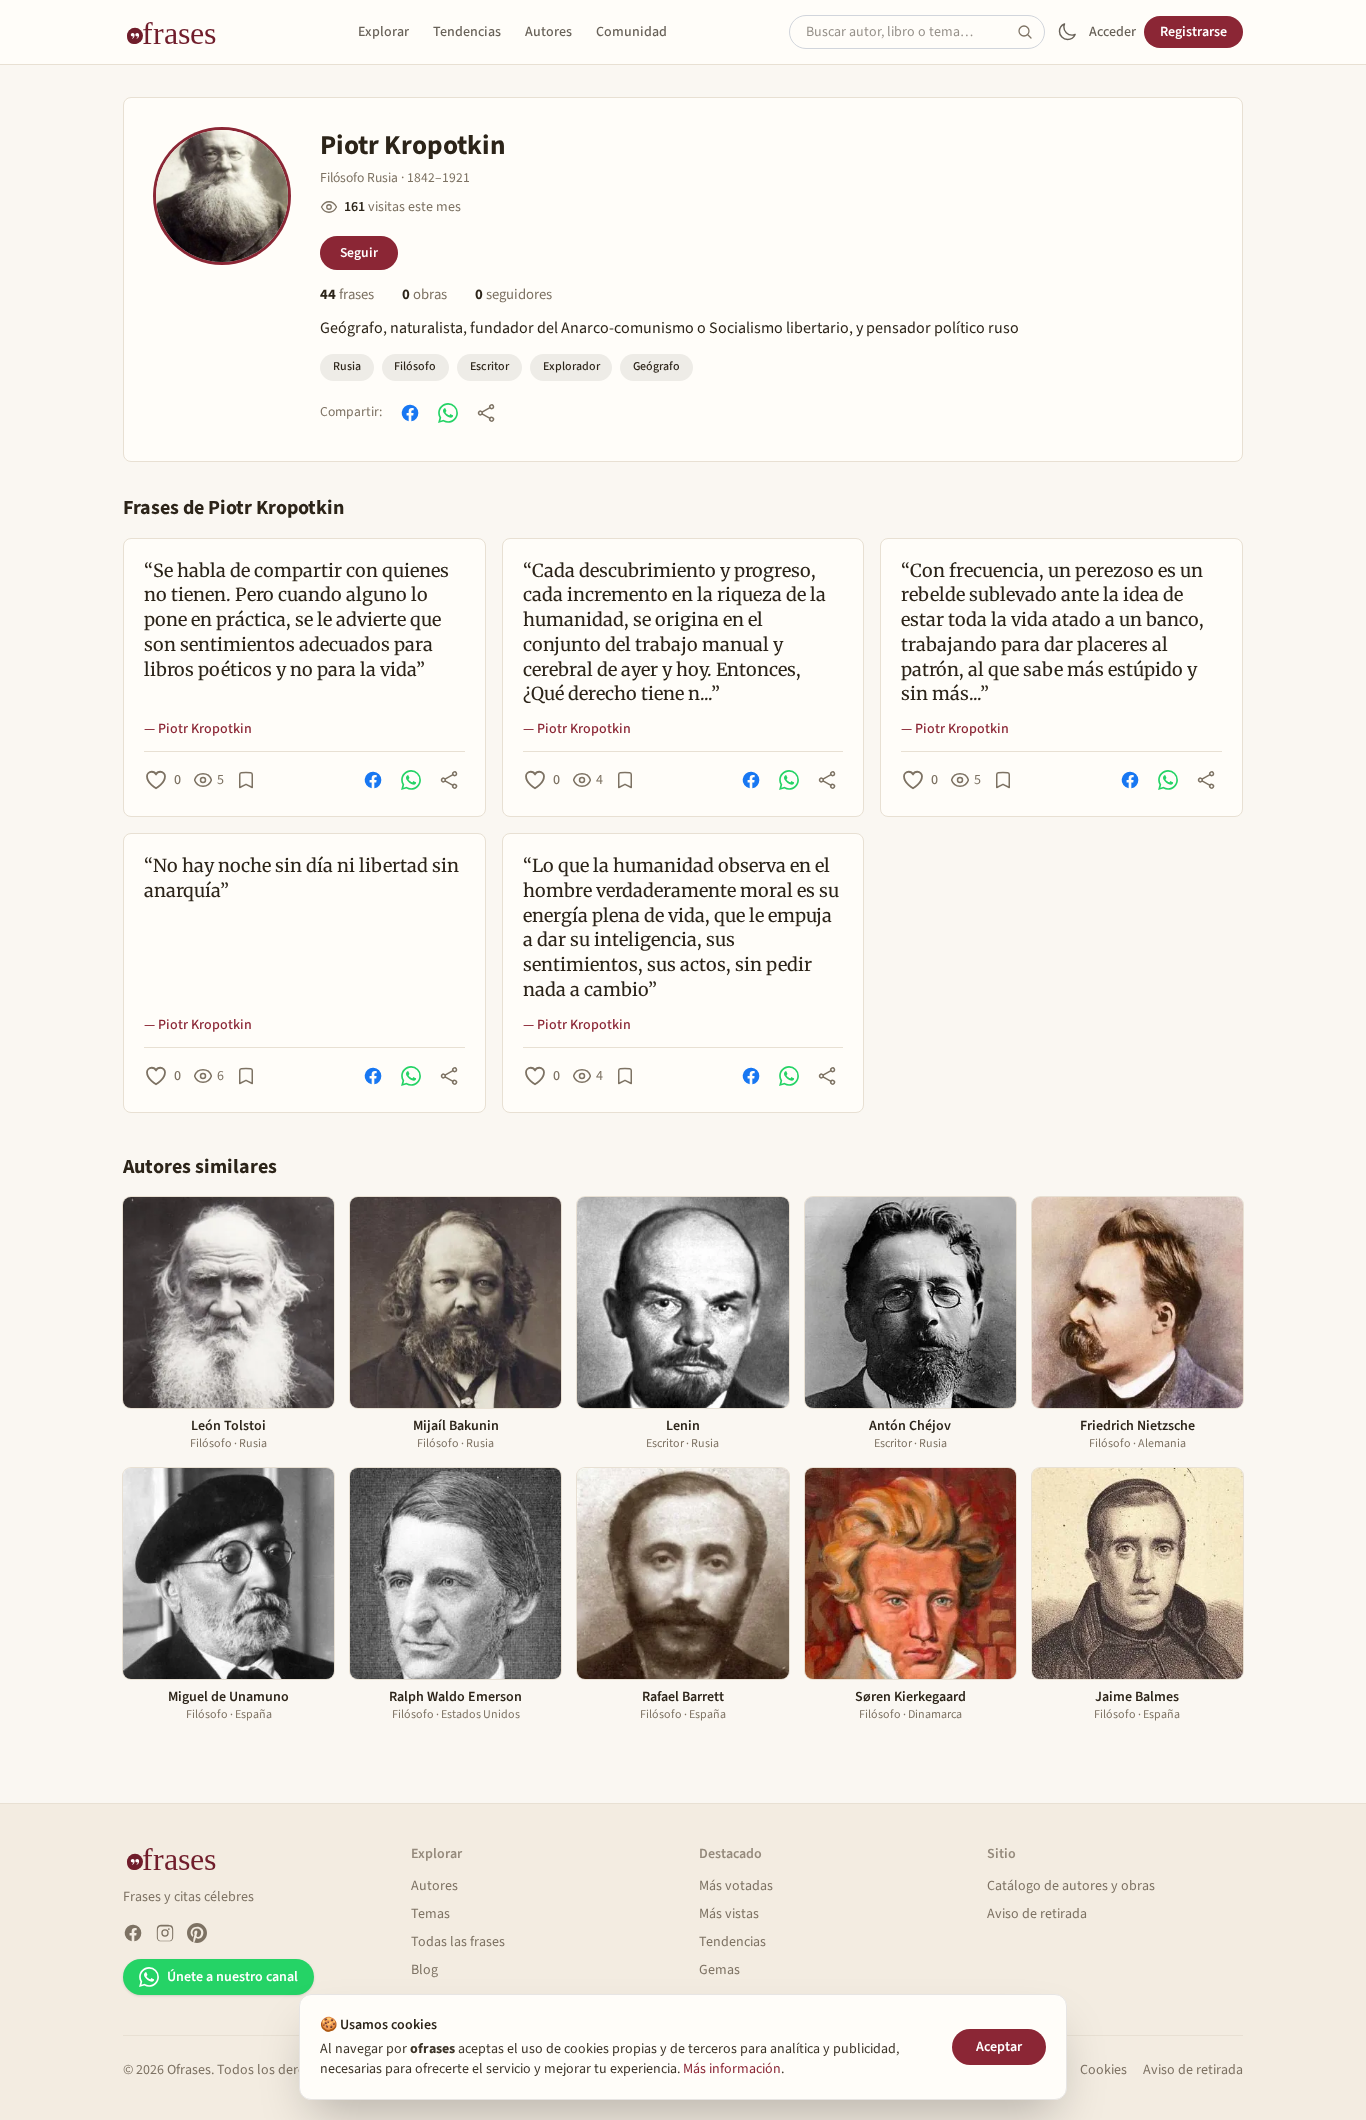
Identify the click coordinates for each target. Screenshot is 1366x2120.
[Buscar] (1031, 32)
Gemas (719, 1970)
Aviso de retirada (1037, 1914)
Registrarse (1193, 32)
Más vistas (729, 1914)
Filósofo (415, 366)
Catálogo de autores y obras (1071, 1886)
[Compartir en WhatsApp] (448, 413)
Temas (430, 1914)
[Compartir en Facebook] (410, 413)
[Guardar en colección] (246, 780)
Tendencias (467, 32)
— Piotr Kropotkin (198, 729)
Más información (732, 2069)
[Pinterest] (197, 1933)
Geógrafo (656, 366)
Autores (548, 32)
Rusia (347, 366)
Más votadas (736, 1886)
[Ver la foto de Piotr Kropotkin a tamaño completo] (222, 196)
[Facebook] (133, 1933)
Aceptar (999, 2047)
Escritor (489, 366)
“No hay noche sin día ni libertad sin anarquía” (301, 878)
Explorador (571, 366)
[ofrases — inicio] (179, 32)
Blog (424, 1970)
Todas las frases (458, 1942)
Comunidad (631, 32)
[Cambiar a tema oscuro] (1067, 32)
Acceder (1112, 32)
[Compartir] (486, 413)
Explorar (383, 32)
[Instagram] (165, 1933)
